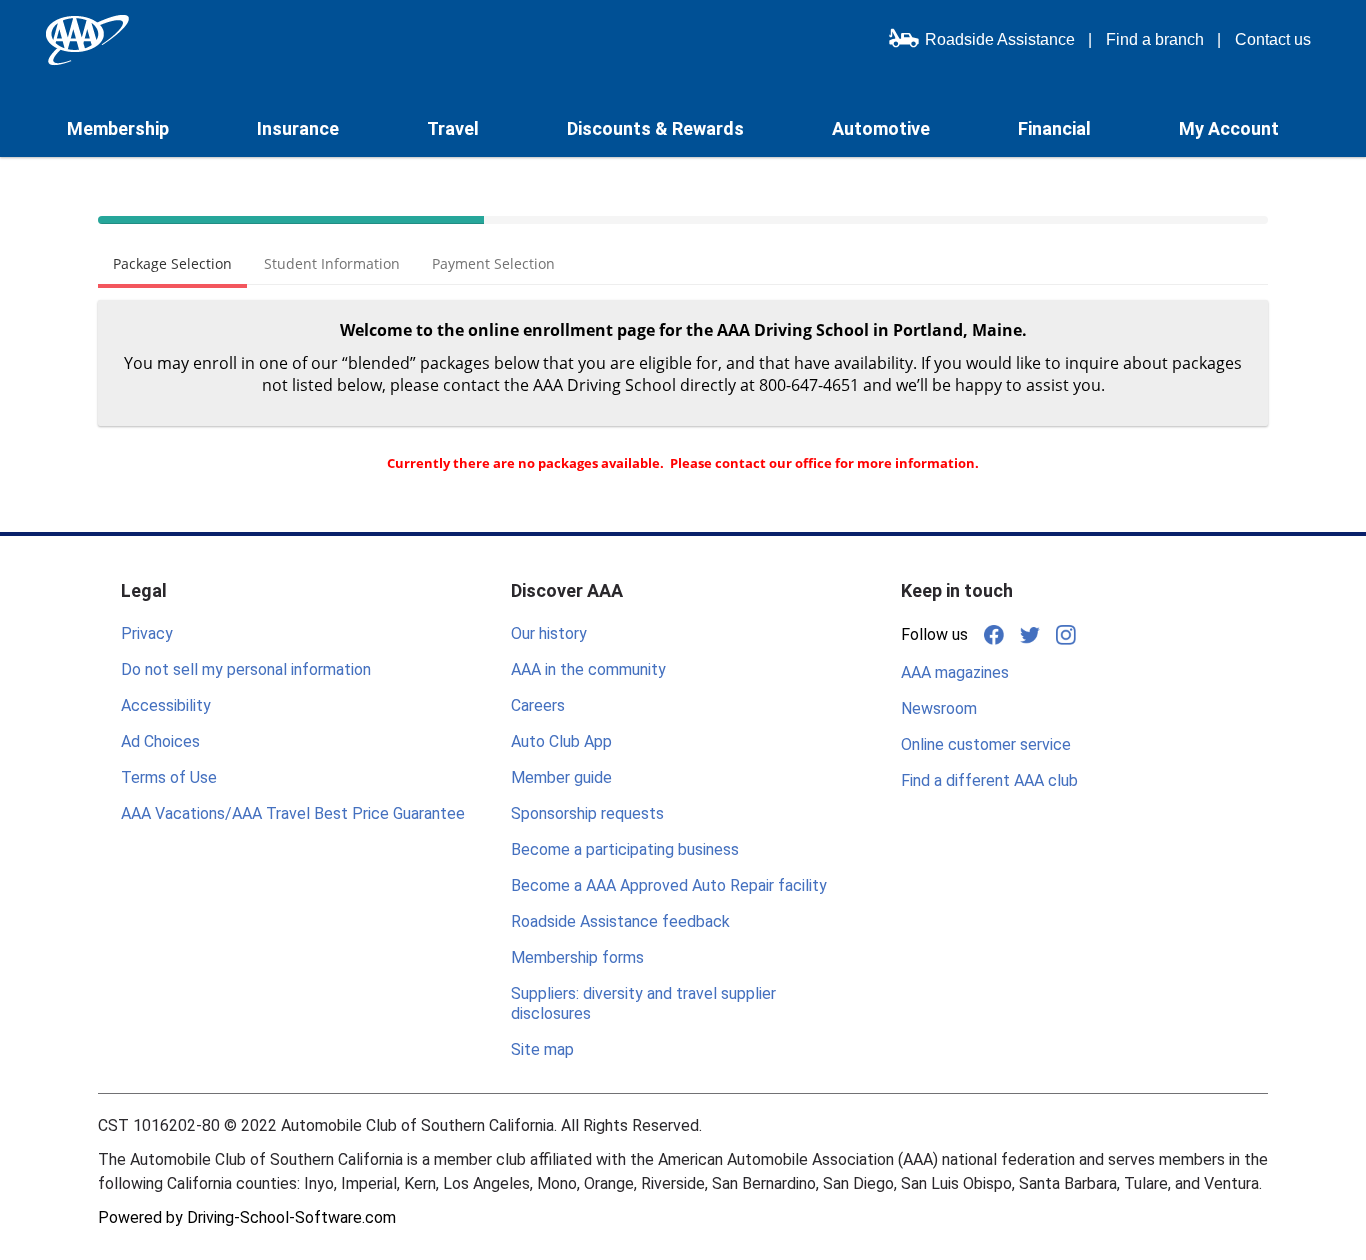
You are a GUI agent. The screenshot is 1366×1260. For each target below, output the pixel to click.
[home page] (87, 40)
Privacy (147, 633)
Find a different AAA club (989, 780)
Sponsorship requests (587, 813)
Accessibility (166, 705)
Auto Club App (561, 741)
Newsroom (939, 708)
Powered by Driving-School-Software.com (247, 1217)
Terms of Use (169, 777)
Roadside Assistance (1000, 39)
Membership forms (577, 957)
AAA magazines (955, 672)
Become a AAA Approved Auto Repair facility (669, 885)
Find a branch (1155, 39)
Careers (538, 705)
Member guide (561, 777)
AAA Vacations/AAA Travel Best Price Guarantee (293, 813)
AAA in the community (588, 669)
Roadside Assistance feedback (620, 921)
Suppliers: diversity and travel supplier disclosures (643, 1003)
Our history (549, 633)
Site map (542, 1049)
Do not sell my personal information (246, 669)
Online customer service (986, 744)
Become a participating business (625, 849)
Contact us (1273, 39)
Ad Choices (160, 741)
